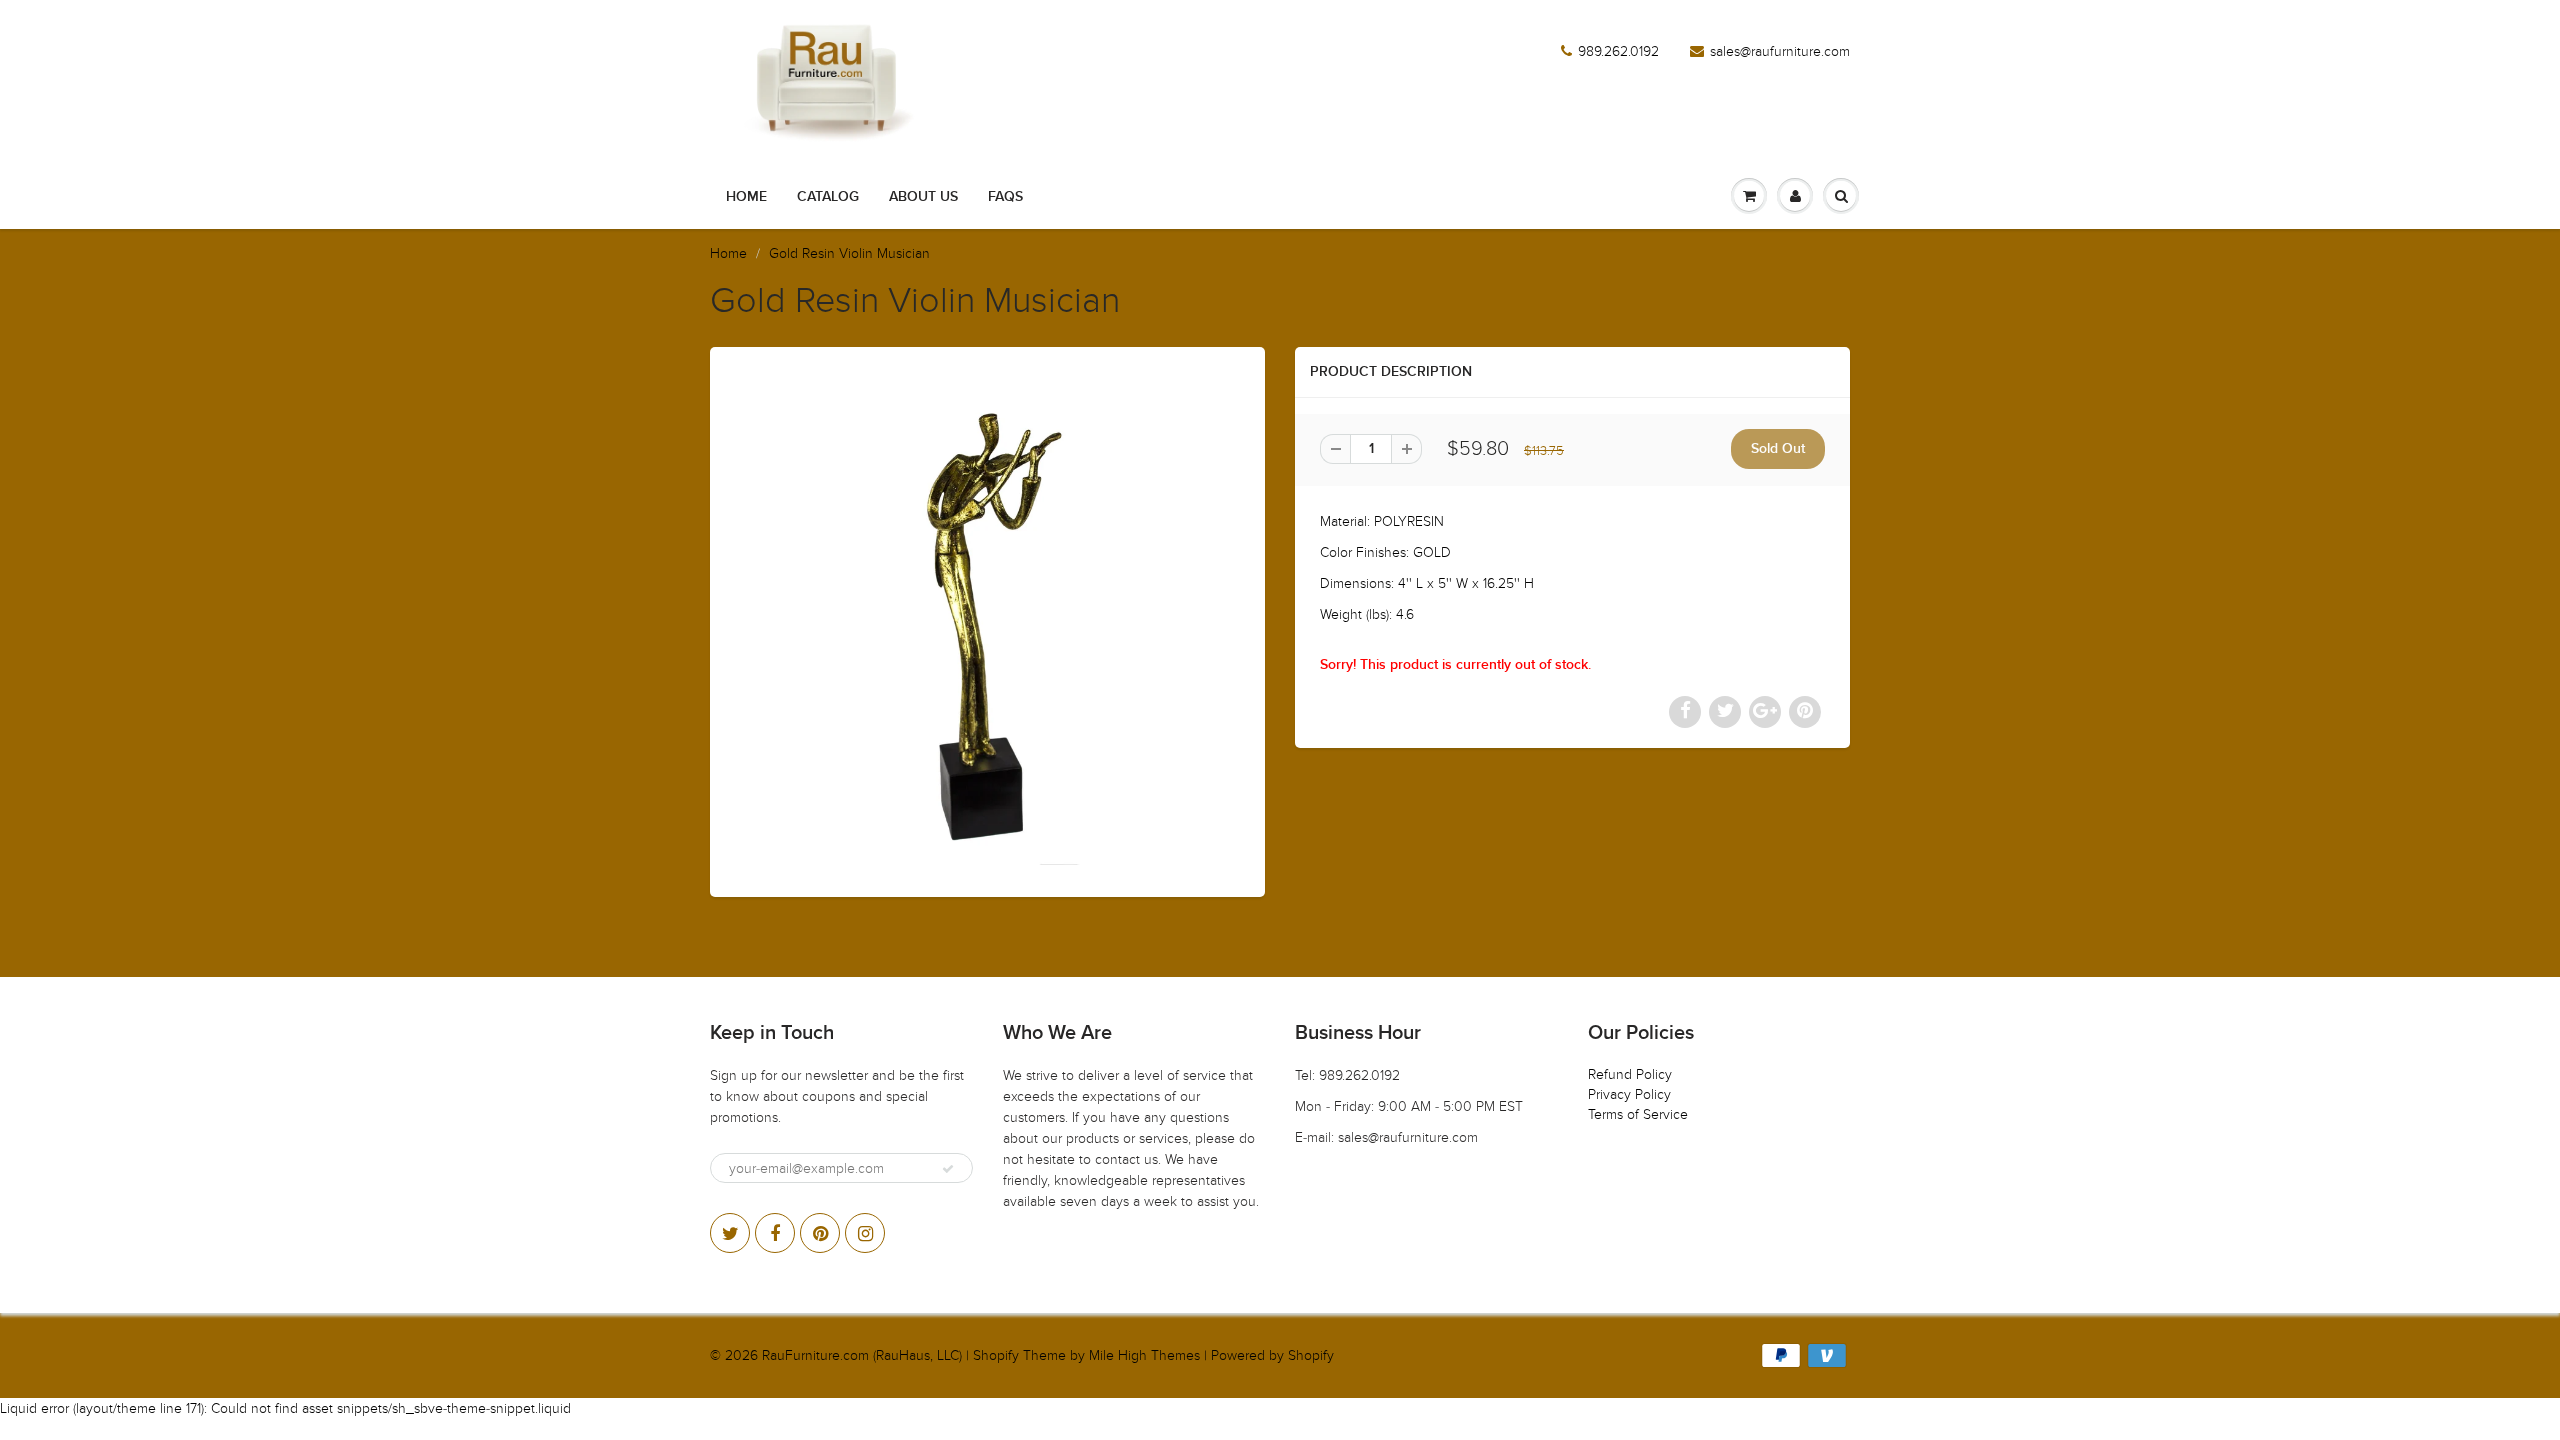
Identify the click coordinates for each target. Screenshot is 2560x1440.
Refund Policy (1630, 1074)
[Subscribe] (948, 1169)
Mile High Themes (1144, 1355)
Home (746, 197)
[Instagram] (865, 1233)
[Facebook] (775, 1233)
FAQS (1005, 197)
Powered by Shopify (1272, 1355)
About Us (923, 197)
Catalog (828, 197)
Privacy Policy (1629, 1094)
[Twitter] (730, 1233)
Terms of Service (1638, 1114)
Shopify (996, 1355)
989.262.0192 (1618, 51)
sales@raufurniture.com (1780, 51)
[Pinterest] (820, 1233)
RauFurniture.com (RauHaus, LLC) (862, 1355)
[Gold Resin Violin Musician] (987, 619)
